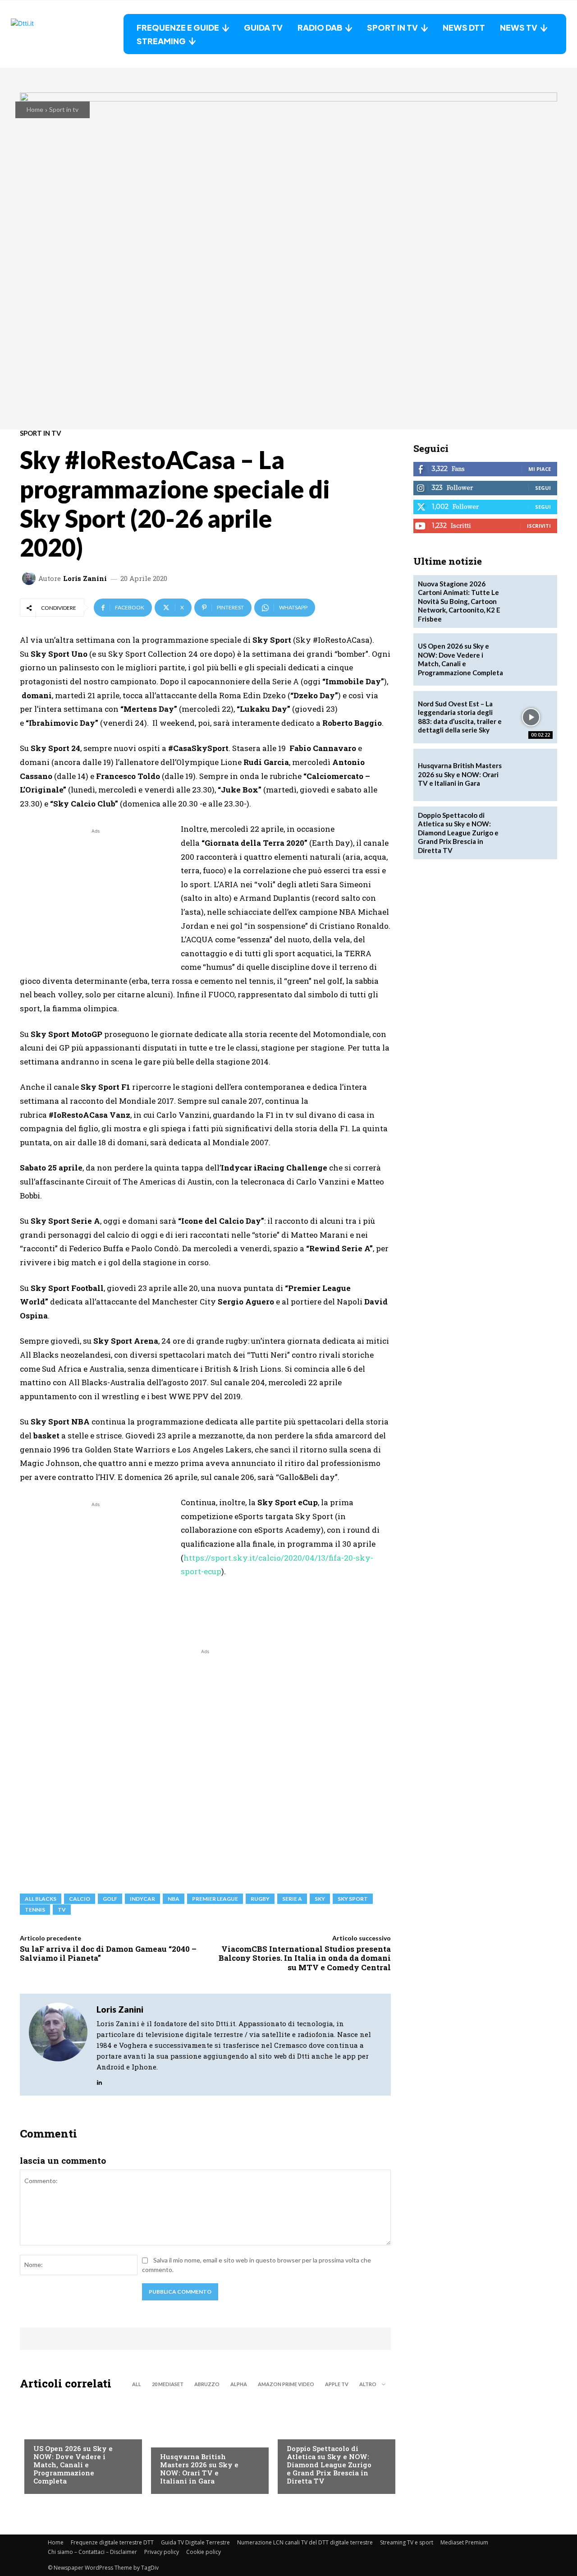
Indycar (142, 1899)
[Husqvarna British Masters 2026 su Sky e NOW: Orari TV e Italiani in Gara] (205, 2444)
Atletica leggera (313, 2430)
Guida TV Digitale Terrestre (195, 2542)
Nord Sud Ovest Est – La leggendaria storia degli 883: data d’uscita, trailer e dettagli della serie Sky (460, 717)
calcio (80, 1899)
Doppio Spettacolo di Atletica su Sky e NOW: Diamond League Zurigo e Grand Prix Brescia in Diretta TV (329, 2465)
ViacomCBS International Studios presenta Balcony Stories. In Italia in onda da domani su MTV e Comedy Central (305, 1958)
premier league (215, 1899)
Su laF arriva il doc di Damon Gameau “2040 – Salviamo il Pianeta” (108, 1953)
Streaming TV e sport (407, 2542)
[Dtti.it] (67, 34)
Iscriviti (539, 526)
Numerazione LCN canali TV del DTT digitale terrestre (305, 2542)
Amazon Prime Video (286, 2384)
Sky (320, 1899)
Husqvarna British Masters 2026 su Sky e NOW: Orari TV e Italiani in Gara (199, 2469)
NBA (174, 1899)
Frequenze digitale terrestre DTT (112, 2542)
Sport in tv (64, 109)
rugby (260, 1899)
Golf (167, 2438)
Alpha (239, 2384)
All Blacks (41, 1899)
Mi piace (540, 469)
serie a (292, 1899)
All (137, 2384)
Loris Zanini (85, 578)
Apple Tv (337, 2384)
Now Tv (45, 2430)
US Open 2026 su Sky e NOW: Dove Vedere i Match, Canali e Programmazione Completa (73, 2465)
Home (35, 109)
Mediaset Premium (464, 2542)
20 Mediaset (168, 2384)
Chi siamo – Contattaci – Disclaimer (92, 2552)
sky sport (353, 1899)
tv (62, 1910)
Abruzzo (207, 2384)
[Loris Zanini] (30, 578)
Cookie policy (204, 2552)
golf (110, 1899)
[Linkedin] (99, 2080)
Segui (543, 488)
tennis (35, 1910)
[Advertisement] (96, 899)
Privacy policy (162, 2552)
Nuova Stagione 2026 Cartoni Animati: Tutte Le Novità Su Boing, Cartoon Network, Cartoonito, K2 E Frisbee (459, 601)
